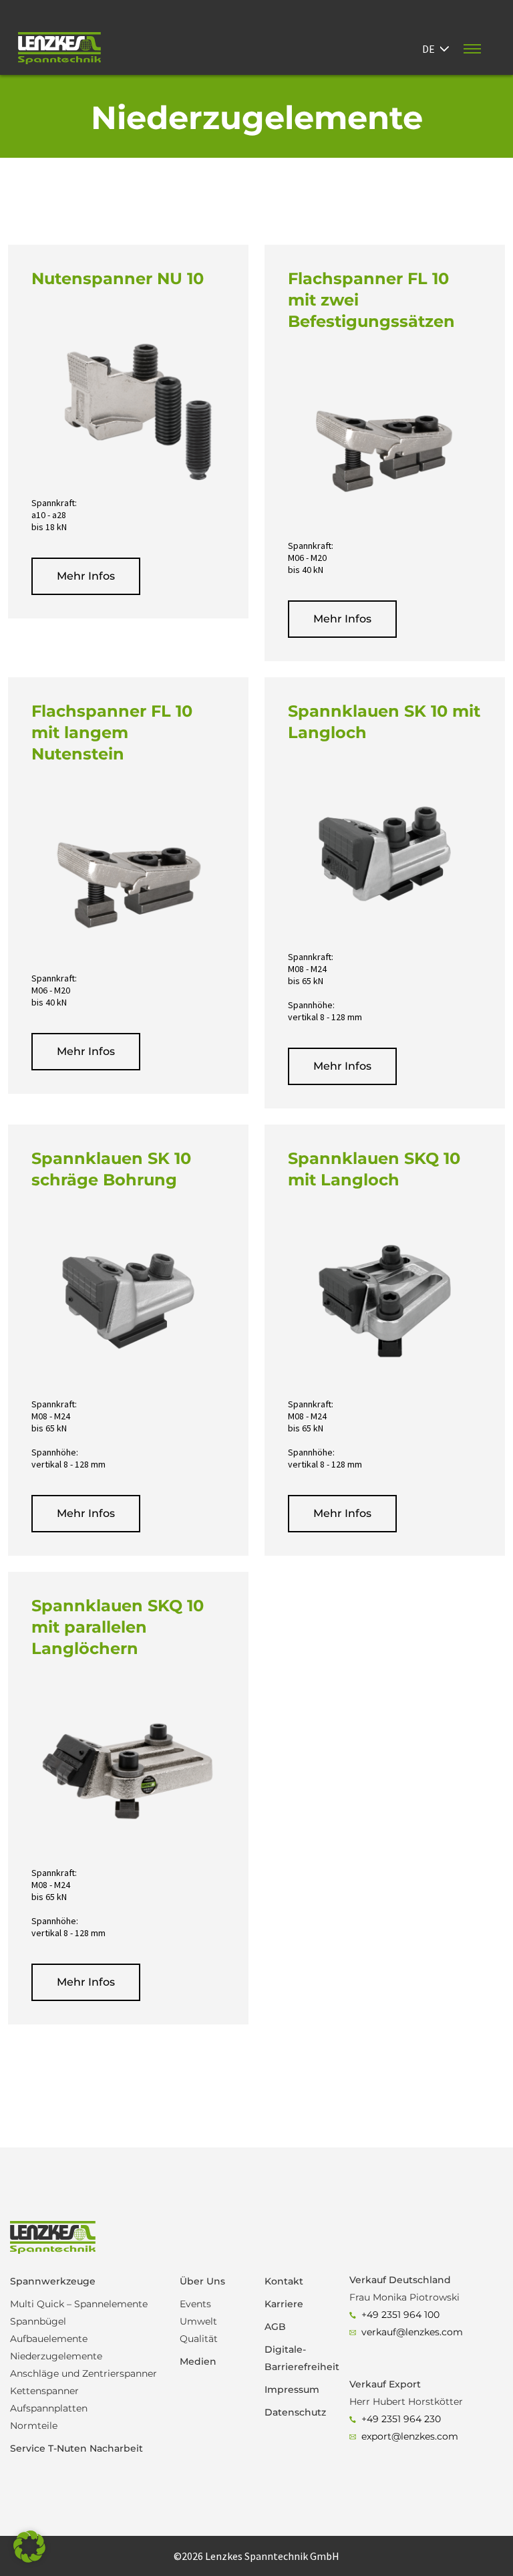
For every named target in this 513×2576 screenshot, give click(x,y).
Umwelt (198, 2321)
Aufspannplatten (49, 2408)
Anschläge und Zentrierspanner (83, 2373)
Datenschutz (295, 2412)
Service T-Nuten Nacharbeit (76, 2448)
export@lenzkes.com (410, 2436)
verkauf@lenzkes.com (412, 2332)
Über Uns (202, 2281)
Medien (198, 2361)
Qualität (199, 2339)
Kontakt (284, 2281)
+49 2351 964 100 (400, 2315)
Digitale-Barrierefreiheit (299, 2358)
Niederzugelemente (56, 2356)
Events (195, 2304)
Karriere (284, 2304)
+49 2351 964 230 (401, 2419)
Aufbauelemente (49, 2339)
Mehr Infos (86, 576)
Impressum (292, 2389)
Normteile (34, 2426)
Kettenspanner (44, 2391)
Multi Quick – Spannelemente (79, 2304)
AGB (275, 2327)
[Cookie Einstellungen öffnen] (29, 2559)
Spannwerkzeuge (53, 2281)
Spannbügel (38, 2321)
